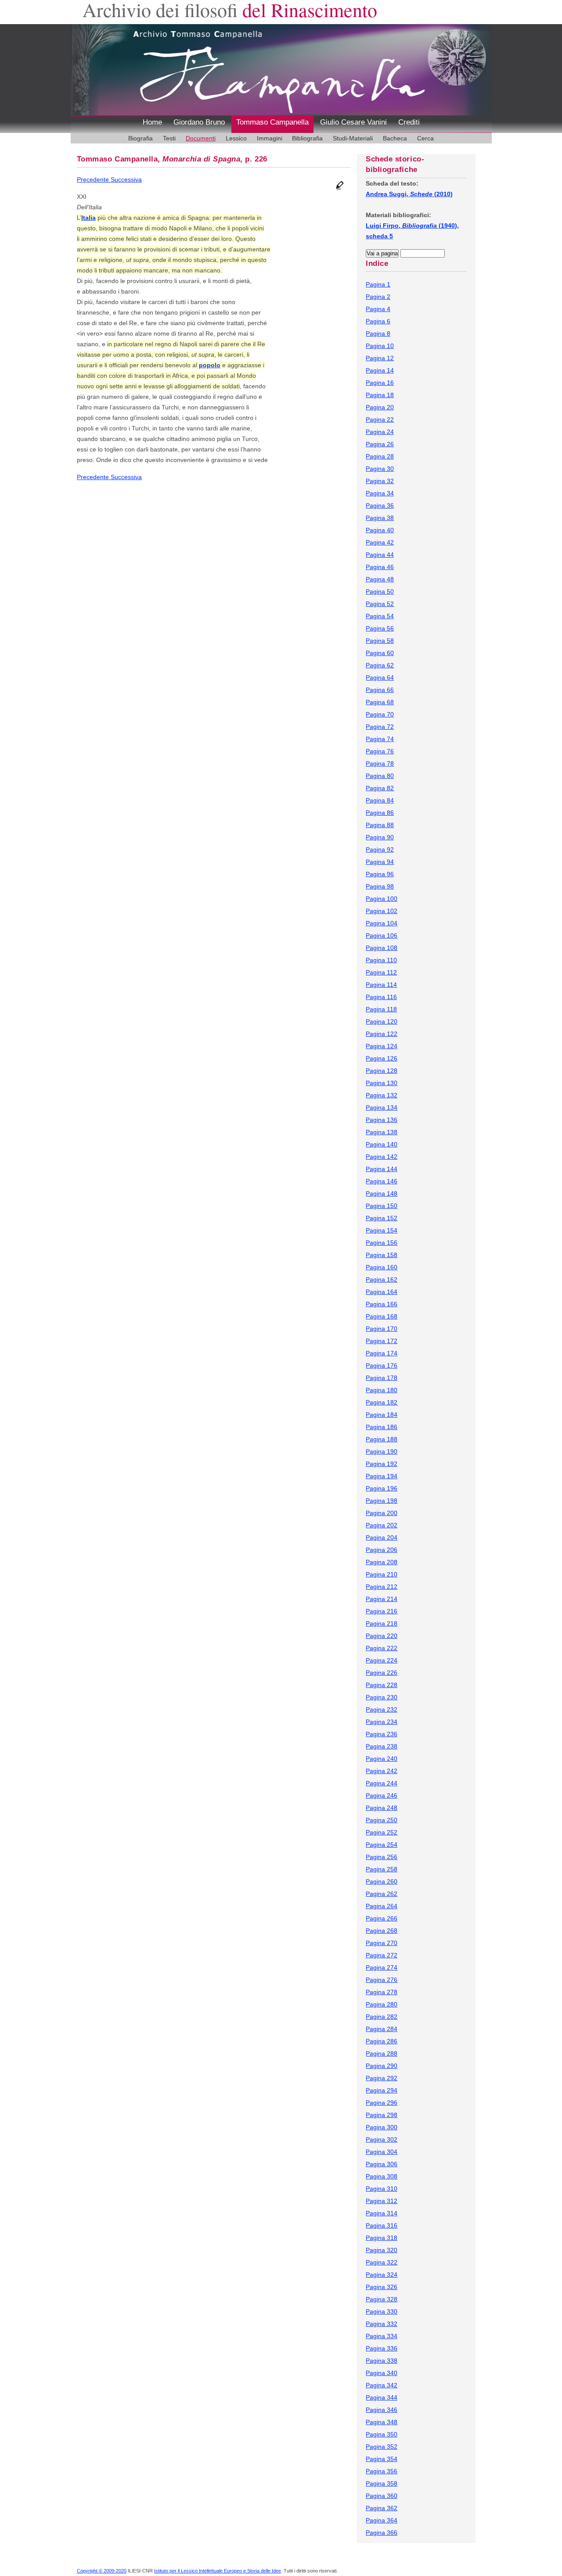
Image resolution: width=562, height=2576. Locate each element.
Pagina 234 (382, 1722)
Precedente (94, 179)
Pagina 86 (380, 813)
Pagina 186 (382, 1427)
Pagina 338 (382, 2361)
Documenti (201, 138)
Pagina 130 (382, 1083)
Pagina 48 (380, 579)
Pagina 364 (382, 2520)
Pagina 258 (382, 1869)
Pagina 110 (381, 960)
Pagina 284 (382, 2029)
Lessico (236, 138)
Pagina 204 (382, 1537)
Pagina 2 (378, 297)
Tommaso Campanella (272, 122)
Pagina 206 (382, 1550)
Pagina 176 (382, 1365)
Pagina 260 (382, 1881)
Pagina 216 (382, 1611)
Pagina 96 (380, 874)
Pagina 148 (382, 1193)
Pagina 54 (380, 616)
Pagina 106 (382, 935)
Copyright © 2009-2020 (102, 2571)
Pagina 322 (382, 2262)
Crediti (409, 122)
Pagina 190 (382, 1451)
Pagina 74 (380, 739)
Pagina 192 (382, 1464)
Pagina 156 (382, 1243)
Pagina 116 (381, 997)
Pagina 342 (382, 2385)
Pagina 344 (382, 2397)
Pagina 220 (382, 1636)
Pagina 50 (380, 591)
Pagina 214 (382, 1599)
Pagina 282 (382, 2017)
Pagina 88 (380, 825)
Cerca (425, 138)
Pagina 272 (382, 1955)
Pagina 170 (382, 1329)
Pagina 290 (382, 2066)
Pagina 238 (382, 1746)
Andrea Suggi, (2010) (409, 194)
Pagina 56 (380, 628)
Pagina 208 (382, 1562)
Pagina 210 (382, 1574)
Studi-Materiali (353, 138)
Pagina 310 (382, 2189)
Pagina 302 (382, 2139)
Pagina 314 (382, 2213)
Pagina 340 (382, 2373)
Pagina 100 (382, 899)
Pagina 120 (382, 1021)
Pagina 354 (382, 2459)
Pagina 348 (382, 2422)
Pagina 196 (382, 1488)
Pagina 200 (382, 1513)
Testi (169, 138)
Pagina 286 (382, 2041)
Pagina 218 (382, 1623)
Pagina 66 (380, 690)
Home (152, 122)
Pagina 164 (382, 1292)
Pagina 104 (382, 923)
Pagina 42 (380, 542)
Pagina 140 (382, 1144)
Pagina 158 (382, 1255)
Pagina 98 (380, 886)
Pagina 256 (382, 1857)
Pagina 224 (382, 1660)
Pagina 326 (382, 2287)
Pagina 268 (382, 1931)
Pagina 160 (382, 1267)
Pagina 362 (382, 2508)
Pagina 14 (380, 370)
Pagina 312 (382, 2201)
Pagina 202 (382, 1525)
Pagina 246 (382, 1795)
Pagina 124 (382, 1046)
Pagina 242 (382, 1771)
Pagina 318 (382, 2238)
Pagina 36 (380, 505)
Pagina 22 (380, 419)
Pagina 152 (382, 1218)
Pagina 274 (382, 1967)
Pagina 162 (382, 1279)
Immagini (270, 138)
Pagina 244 (382, 1783)
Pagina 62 (380, 665)
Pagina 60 (380, 653)
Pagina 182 (382, 1402)
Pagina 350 (382, 2434)
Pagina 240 (382, 1759)
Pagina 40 (380, 530)
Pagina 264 (382, 1906)
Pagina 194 (382, 1476)
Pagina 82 (380, 788)
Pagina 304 (382, 2152)
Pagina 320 (382, 2250)
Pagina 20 (380, 407)
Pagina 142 (382, 1157)
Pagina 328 (382, 2299)
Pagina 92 (380, 849)
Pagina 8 (378, 333)
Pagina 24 (380, 432)
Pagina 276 (382, 1980)
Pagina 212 (382, 1587)
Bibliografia (307, 138)
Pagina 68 (380, 702)
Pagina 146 (382, 1181)
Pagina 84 (380, 800)
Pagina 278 (382, 1992)
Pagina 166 (382, 1304)
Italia (88, 218)
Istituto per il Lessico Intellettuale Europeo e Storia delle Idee (218, 2571)
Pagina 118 (381, 1009)
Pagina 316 (382, 2225)
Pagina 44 (380, 555)
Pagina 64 (380, 677)
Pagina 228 (382, 1685)
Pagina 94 (380, 862)
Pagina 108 (382, 948)
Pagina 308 (382, 2176)
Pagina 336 (382, 2348)
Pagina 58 (380, 641)
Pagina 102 (382, 911)
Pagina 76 (380, 751)
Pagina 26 (380, 444)
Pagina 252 (382, 1832)
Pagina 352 (382, 2447)
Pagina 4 (378, 309)
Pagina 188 (382, 1439)
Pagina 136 (382, 1120)
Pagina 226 (382, 1673)
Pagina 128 (382, 1071)
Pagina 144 (382, 1169)
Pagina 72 (380, 727)
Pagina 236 (382, 1734)
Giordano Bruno (199, 122)
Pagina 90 (380, 837)
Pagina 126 (382, 1058)
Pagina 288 (382, 2053)
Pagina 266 (382, 1918)
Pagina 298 (382, 2115)
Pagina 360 (382, 2496)
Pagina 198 (382, 1501)
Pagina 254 (382, 1845)
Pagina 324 (382, 2275)
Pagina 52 (380, 604)
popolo (210, 365)
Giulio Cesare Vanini (353, 122)
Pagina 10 (380, 346)
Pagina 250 (382, 1820)
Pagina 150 (382, 1206)
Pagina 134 (382, 1107)
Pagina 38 (380, 518)
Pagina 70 (380, 714)
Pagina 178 (382, 1378)
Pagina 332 (382, 2324)
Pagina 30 (380, 469)
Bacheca (395, 138)
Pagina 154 (382, 1230)
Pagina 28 (380, 456)
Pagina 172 (382, 1341)
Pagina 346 (382, 2410)
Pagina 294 (382, 2090)
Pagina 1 (378, 284)
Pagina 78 (380, 763)
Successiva (126, 179)
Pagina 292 (382, 2078)
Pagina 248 (382, 1808)
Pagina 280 (382, 2004)
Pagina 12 (380, 358)
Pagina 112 (381, 972)
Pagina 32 (380, 481)
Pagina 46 (380, 567)
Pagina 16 (380, 383)
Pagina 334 (382, 2336)
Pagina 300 (382, 2127)
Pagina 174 (382, 1353)
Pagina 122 (382, 1034)
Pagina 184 (382, 1415)
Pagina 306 (382, 2164)
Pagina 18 (380, 395)
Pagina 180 (382, 1390)
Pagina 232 (382, 1709)
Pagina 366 (382, 2533)
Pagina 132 (382, 1095)
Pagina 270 (382, 1943)
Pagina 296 (382, 2103)
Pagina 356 (382, 2471)
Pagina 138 (382, 1132)
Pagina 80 (380, 776)
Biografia (140, 138)
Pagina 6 (378, 321)
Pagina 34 (380, 493)
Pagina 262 (382, 1894)
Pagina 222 (382, 1648)
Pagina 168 (382, 1316)
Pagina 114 (381, 985)
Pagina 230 (382, 1697)
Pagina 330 (382, 2311)
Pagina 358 (382, 2483)
